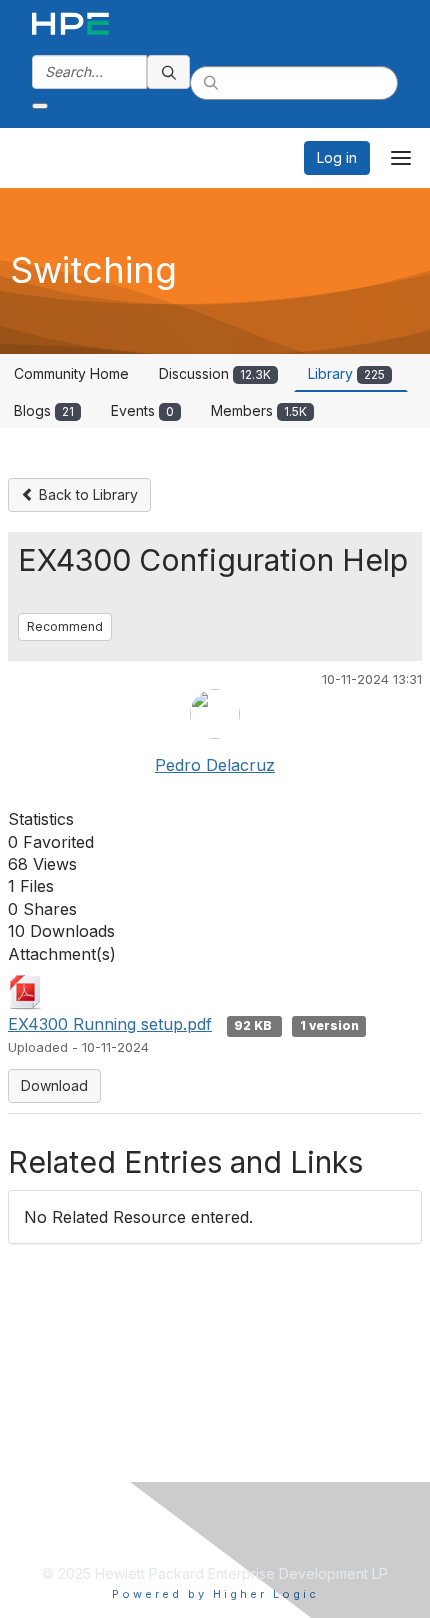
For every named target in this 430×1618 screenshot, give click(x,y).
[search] (169, 72)
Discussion (215, 373)
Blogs (44, 410)
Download (54, 1085)
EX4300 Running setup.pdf (110, 1024)
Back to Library (86, 494)
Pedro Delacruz (215, 765)
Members (259, 410)
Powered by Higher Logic (215, 1594)
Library (346, 373)
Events (142, 410)
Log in (337, 157)
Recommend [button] (65, 626)
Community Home (71, 373)
